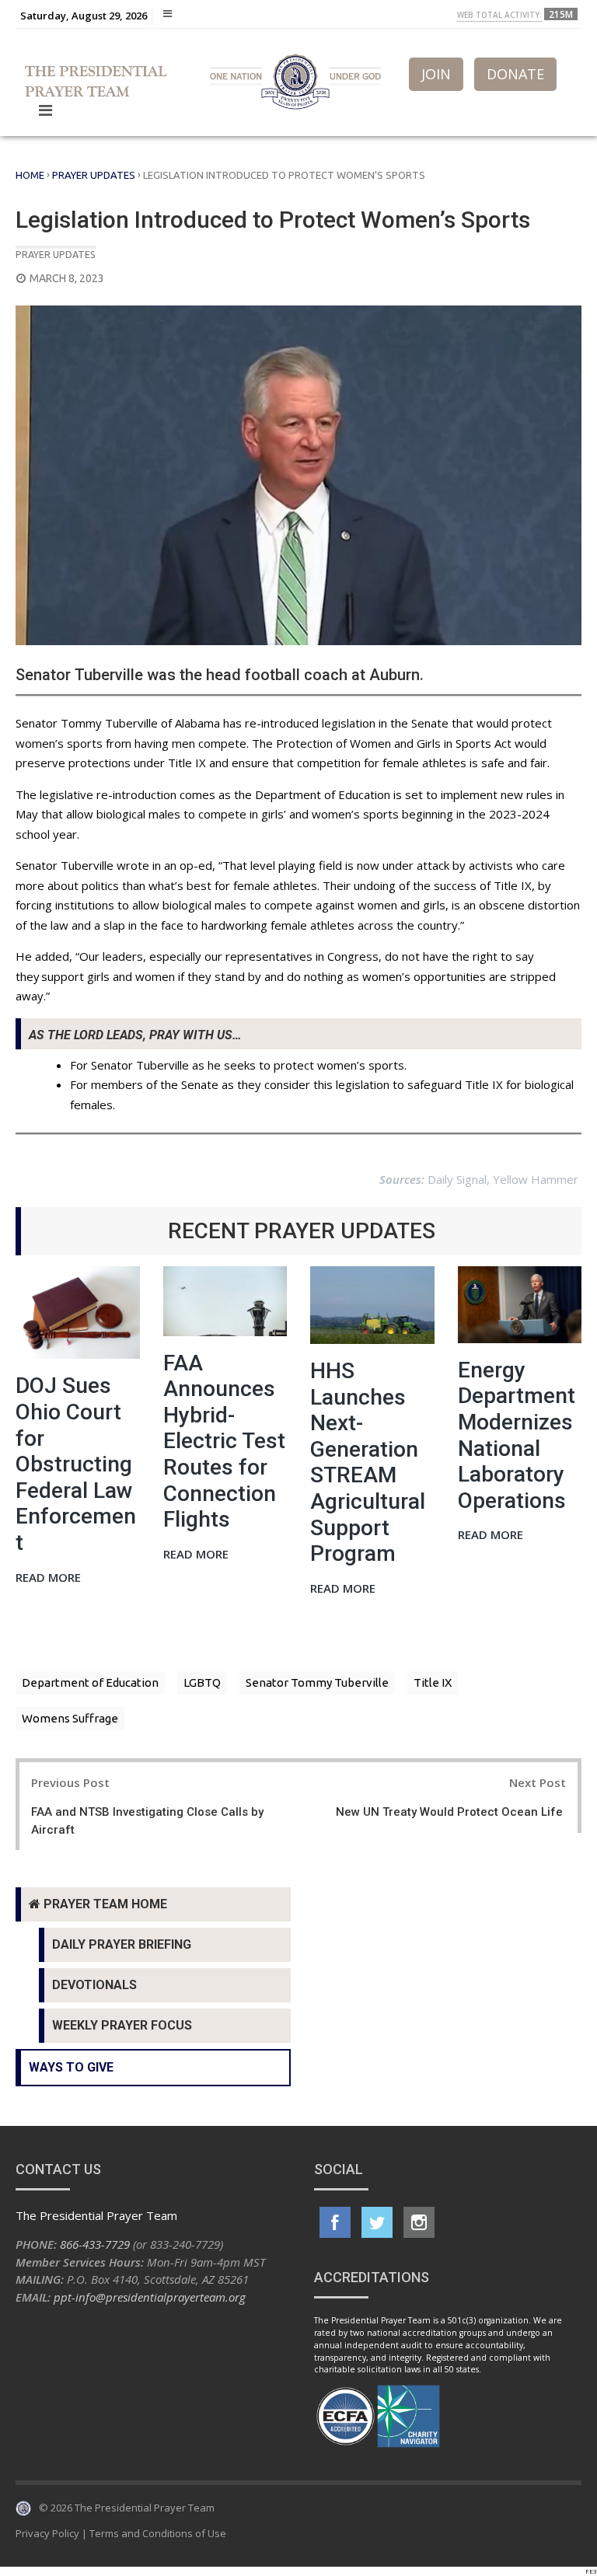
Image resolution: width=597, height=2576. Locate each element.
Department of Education (90, 1682)
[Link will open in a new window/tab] (335, 2222)
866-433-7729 (95, 2244)
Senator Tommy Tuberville (317, 1682)
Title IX (433, 1682)
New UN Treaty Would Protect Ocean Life (451, 1812)
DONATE (515, 74)
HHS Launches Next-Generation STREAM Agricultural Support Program (368, 1462)
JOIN (436, 74)
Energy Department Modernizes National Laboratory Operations (517, 1435)
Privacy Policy (47, 2533)
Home (30, 175)
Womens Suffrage (70, 1718)
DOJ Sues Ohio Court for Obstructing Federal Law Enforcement (76, 1464)
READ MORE (48, 1578)
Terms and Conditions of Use (158, 2533)
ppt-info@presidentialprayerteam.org (150, 2297)
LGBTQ (202, 1682)
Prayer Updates (94, 175)
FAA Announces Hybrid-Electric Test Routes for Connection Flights (224, 1442)
